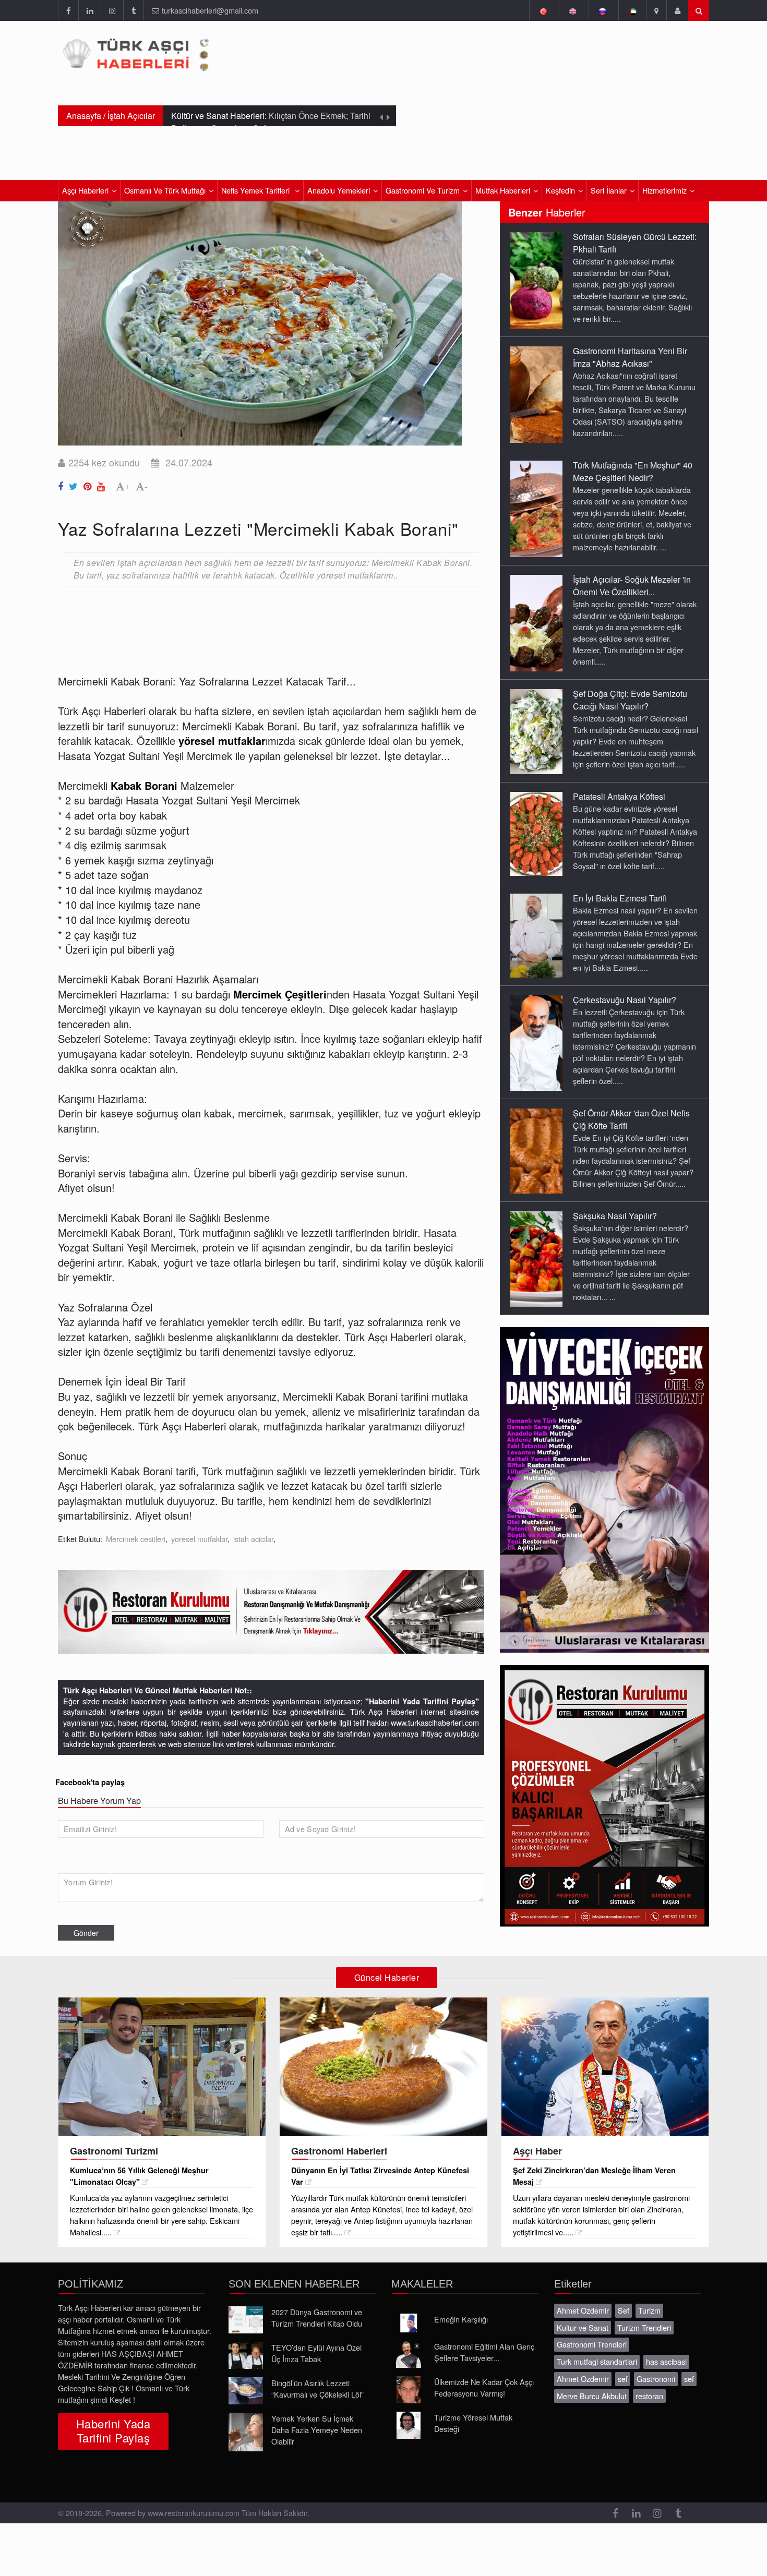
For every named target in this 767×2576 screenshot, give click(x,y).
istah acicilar (253, 1539)
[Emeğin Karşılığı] (409, 2323)
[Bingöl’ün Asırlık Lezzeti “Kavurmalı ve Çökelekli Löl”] (246, 2391)
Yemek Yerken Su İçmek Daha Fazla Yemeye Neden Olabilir (317, 2430)
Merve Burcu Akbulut (592, 2396)
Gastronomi (656, 2379)
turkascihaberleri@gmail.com (210, 10)
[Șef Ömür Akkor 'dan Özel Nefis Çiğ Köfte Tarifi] (536, 1150)
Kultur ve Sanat (583, 2327)
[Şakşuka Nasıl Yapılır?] (536, 1258)
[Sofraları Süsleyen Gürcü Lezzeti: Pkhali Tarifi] (536, 280)
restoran (649, 2396)
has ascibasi (666, 2361)
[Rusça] (602, 10)
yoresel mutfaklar (199, 1539)
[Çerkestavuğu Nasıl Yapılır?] (536, 1042)
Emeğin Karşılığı (461, 2319)
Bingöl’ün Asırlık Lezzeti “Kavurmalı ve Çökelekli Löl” (317, 2388)
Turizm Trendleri (644, 2327)
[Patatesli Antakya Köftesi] (536, 833)
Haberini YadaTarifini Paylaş (113, 2430)
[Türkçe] (543, 10)
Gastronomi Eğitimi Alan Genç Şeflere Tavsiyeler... (484, 2352)
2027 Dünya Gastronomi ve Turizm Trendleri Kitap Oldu (317, 2318)
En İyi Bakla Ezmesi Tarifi (620, 898)
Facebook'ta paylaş (90, 1782)
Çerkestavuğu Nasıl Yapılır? (625, 1000)
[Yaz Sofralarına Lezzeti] (62, 484)
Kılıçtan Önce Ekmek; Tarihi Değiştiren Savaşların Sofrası (271, 122)
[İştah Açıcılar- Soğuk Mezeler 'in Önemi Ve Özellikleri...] (536, 622)
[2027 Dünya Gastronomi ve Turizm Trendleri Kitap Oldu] (246, 2320)
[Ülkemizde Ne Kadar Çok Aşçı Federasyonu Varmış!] (409, 2390)
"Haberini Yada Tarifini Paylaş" (422, 1701)
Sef (624, 2310)
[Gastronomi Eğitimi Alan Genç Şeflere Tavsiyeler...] (409, 2354)
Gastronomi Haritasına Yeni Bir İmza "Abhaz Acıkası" (630, 357)
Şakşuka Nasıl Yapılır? (615, 1216)
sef (623, 2379)
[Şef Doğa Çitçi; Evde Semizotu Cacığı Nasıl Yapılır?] (536, 731)
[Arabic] (632, 10)
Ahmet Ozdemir (583, 2310)
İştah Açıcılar (131, 116)
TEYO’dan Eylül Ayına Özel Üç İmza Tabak (316, 2353)
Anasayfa (84, 116)
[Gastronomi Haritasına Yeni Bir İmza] (536, 394)
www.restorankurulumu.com (194, 2513)
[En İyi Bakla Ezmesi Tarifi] (536, 935)
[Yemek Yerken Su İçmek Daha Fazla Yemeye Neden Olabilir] (246, 2432)
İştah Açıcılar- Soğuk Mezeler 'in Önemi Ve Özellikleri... (632, 586)
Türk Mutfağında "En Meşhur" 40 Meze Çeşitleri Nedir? (633, 471)
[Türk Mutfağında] (536, 508)
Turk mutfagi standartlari (597, 2361)
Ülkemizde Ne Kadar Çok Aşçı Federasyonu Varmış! (484, 2387)
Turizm (649, 2310)
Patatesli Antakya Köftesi (619, 796)
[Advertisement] (248, 622)
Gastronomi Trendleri (592, 2344)
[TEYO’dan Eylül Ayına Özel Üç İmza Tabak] (246, 2355)
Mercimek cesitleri (136, 1539)
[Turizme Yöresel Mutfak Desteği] (409, 2425)
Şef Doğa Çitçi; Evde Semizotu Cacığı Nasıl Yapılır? (630, 700)
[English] (573, 10)
